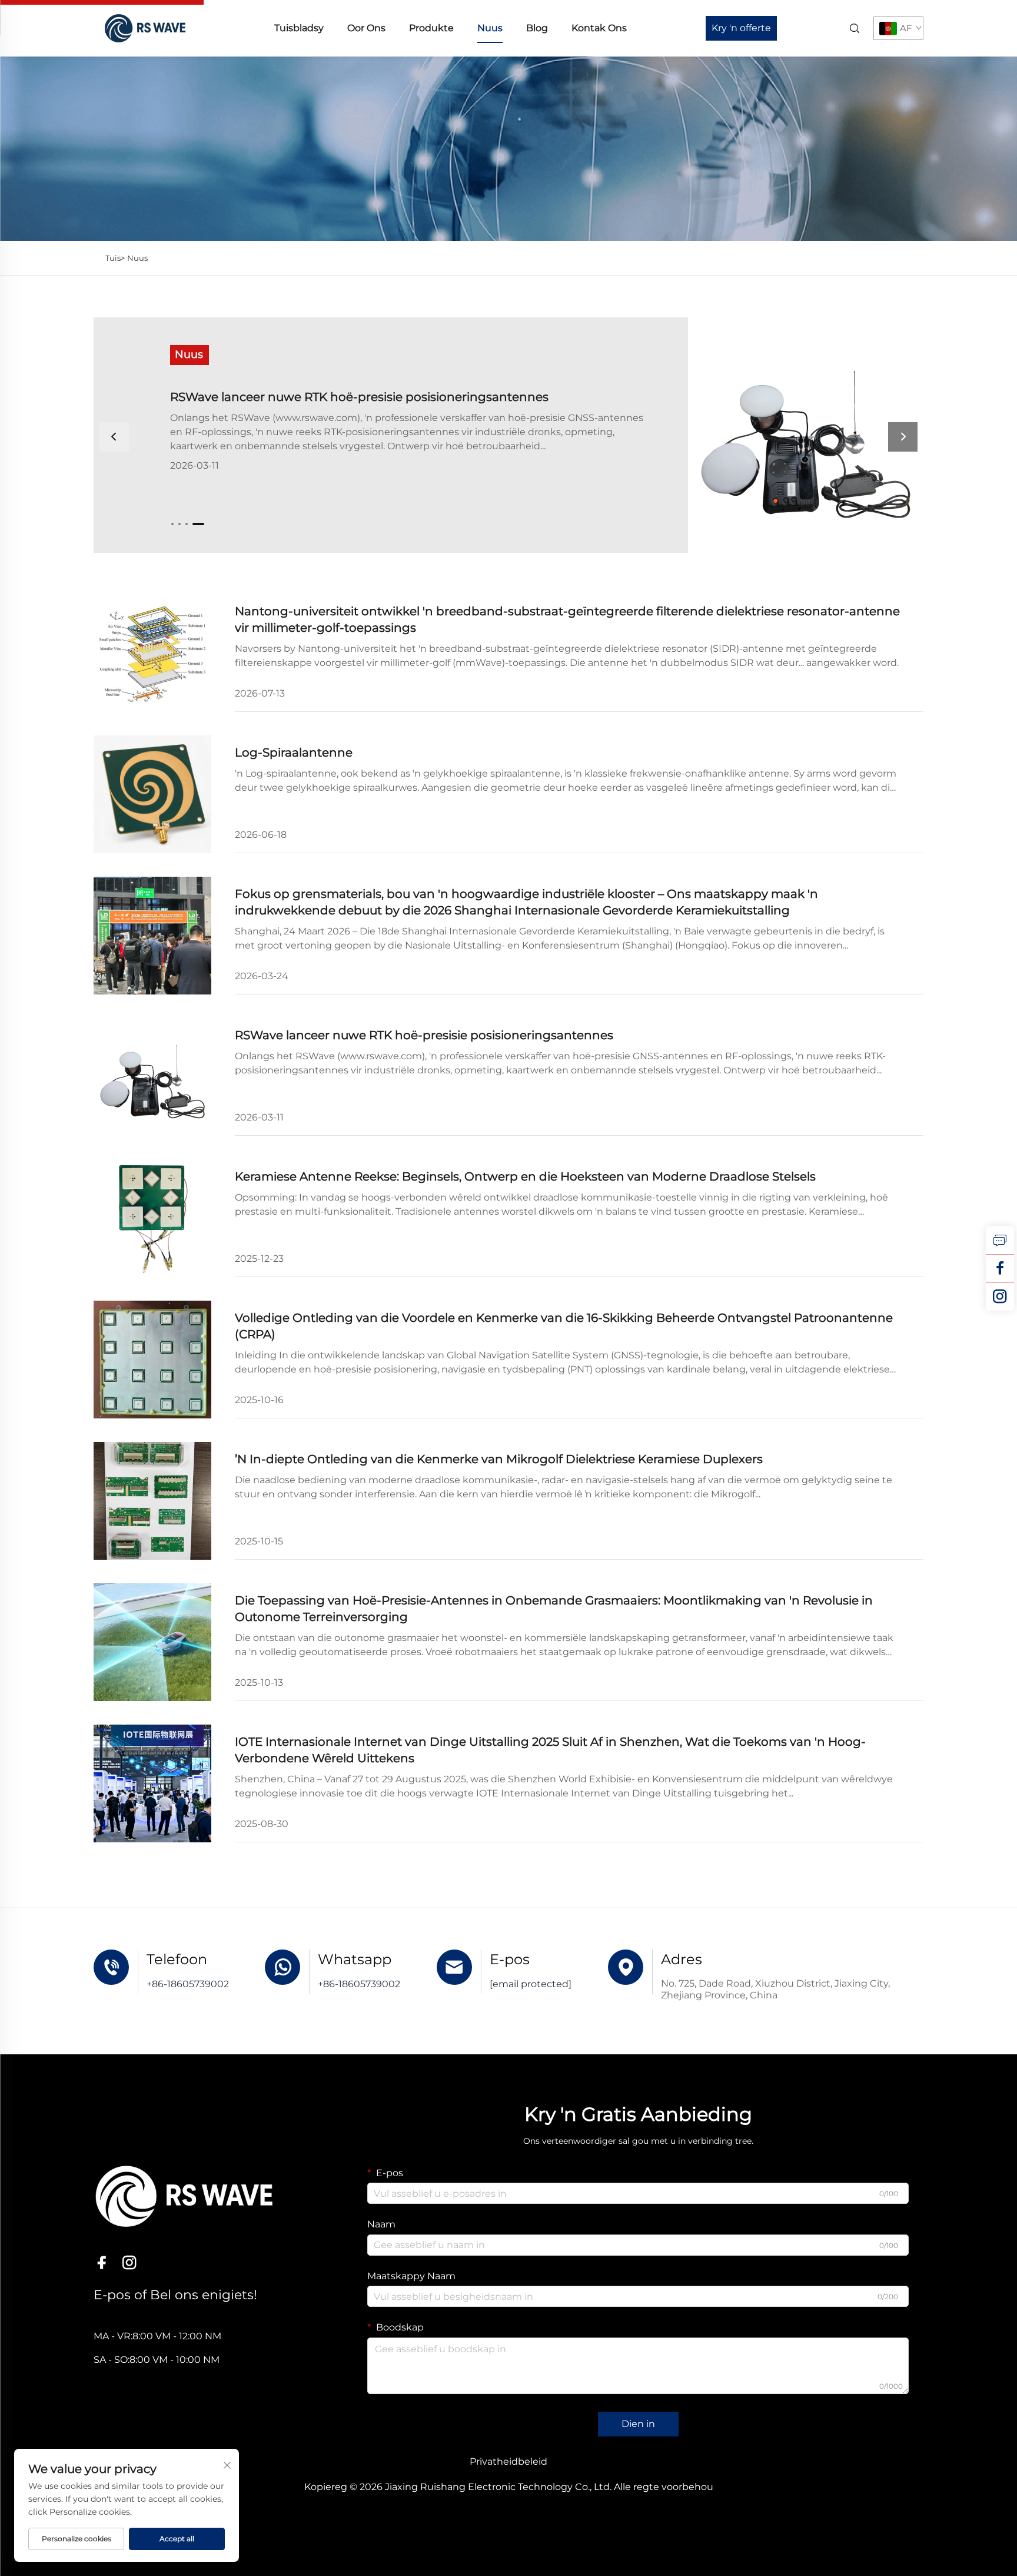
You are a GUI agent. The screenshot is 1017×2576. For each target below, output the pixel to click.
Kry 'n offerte (741, 28)
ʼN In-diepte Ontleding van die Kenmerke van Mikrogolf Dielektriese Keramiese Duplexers (499, 1459)
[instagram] (1000, 1297)
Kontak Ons (599, 28)
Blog (537, 28)
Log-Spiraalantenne (294, 752)
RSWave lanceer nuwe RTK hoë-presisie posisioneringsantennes (359, 397)
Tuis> (115, 258)
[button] (172, 524)
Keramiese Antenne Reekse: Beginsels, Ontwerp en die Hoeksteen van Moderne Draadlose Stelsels (525, 1176)
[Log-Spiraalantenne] (152, 794)
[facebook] (1000, 1268)
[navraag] (1000, 1240)
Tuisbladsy (299, 28)
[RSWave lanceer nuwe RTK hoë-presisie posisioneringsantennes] (716, 435)
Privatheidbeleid (508, 2461)
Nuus (490, 28)
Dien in (638, 2424)
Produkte (431, 28)
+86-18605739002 (188, 1984)
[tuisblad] (144, 27)
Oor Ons (366, 28)
